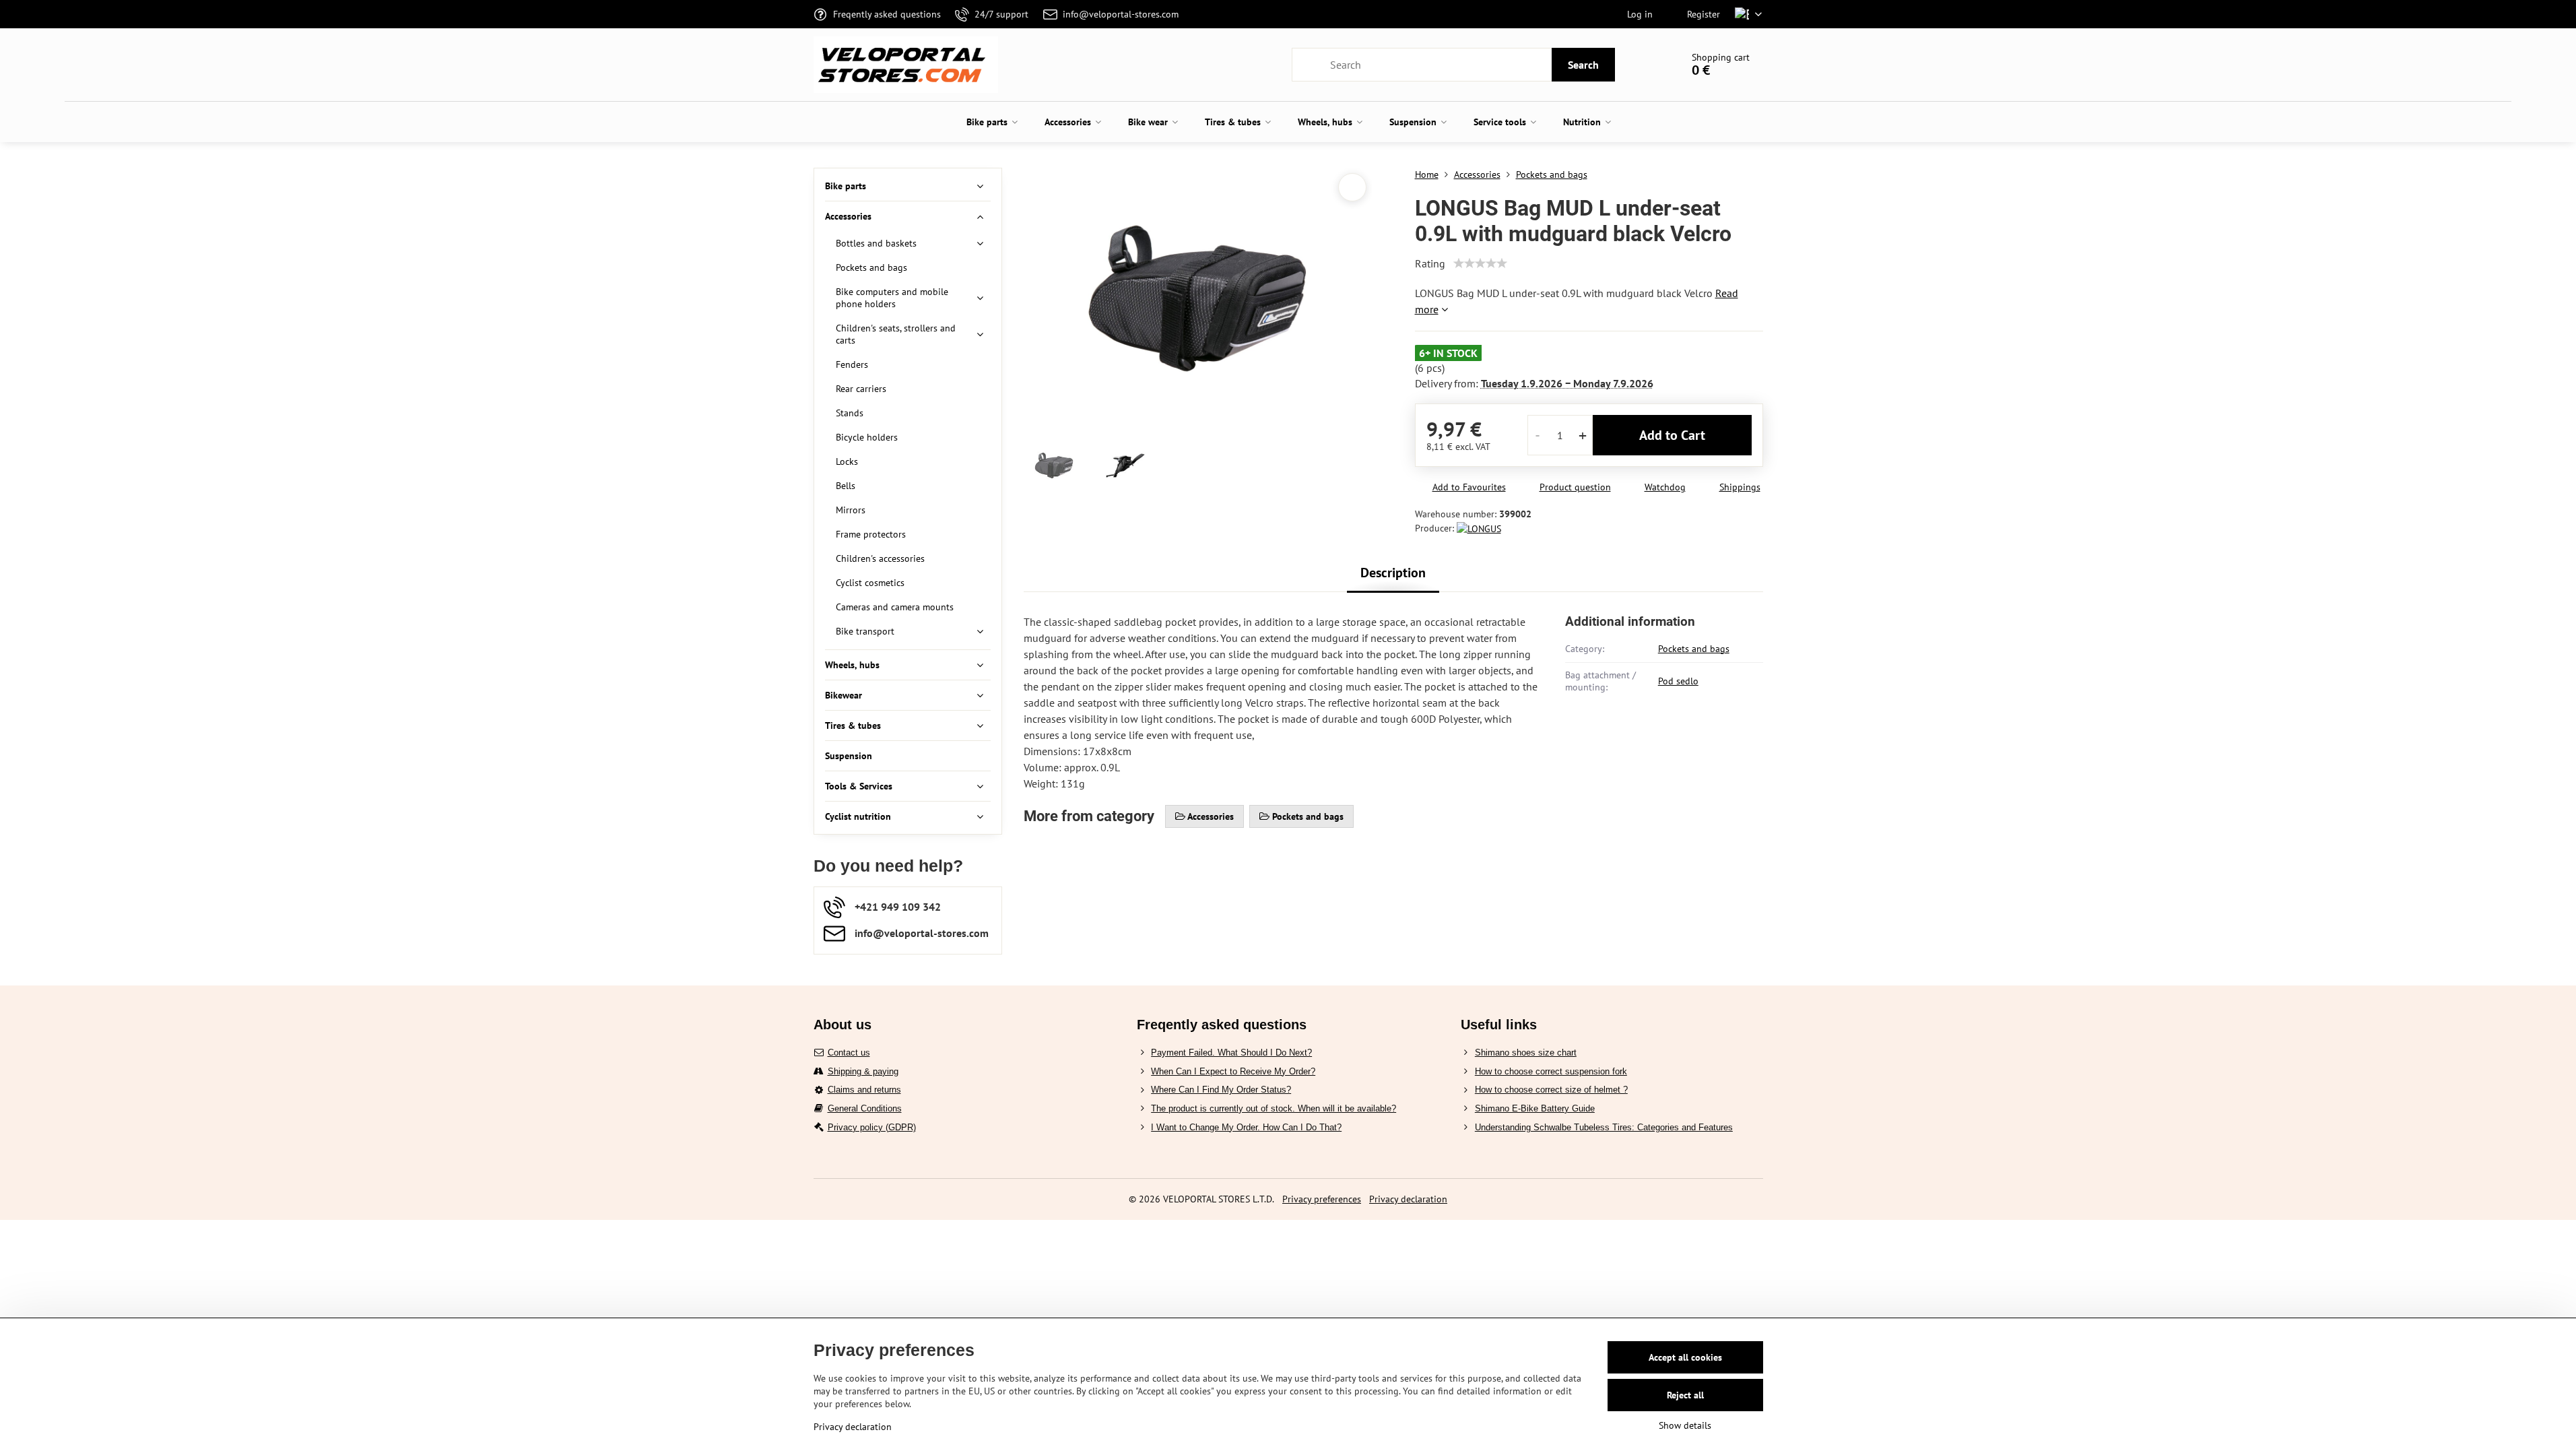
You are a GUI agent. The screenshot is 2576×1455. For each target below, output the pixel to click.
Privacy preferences (1322, 1199)
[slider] (1480, 263)
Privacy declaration (1408, 1199)
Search (1583, 65)
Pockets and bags (1694, 649)
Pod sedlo (1678, 681)
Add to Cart (1672, 435)
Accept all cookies (1685, 1357)
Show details (1685, 1425)
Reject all (1685, 1395)
